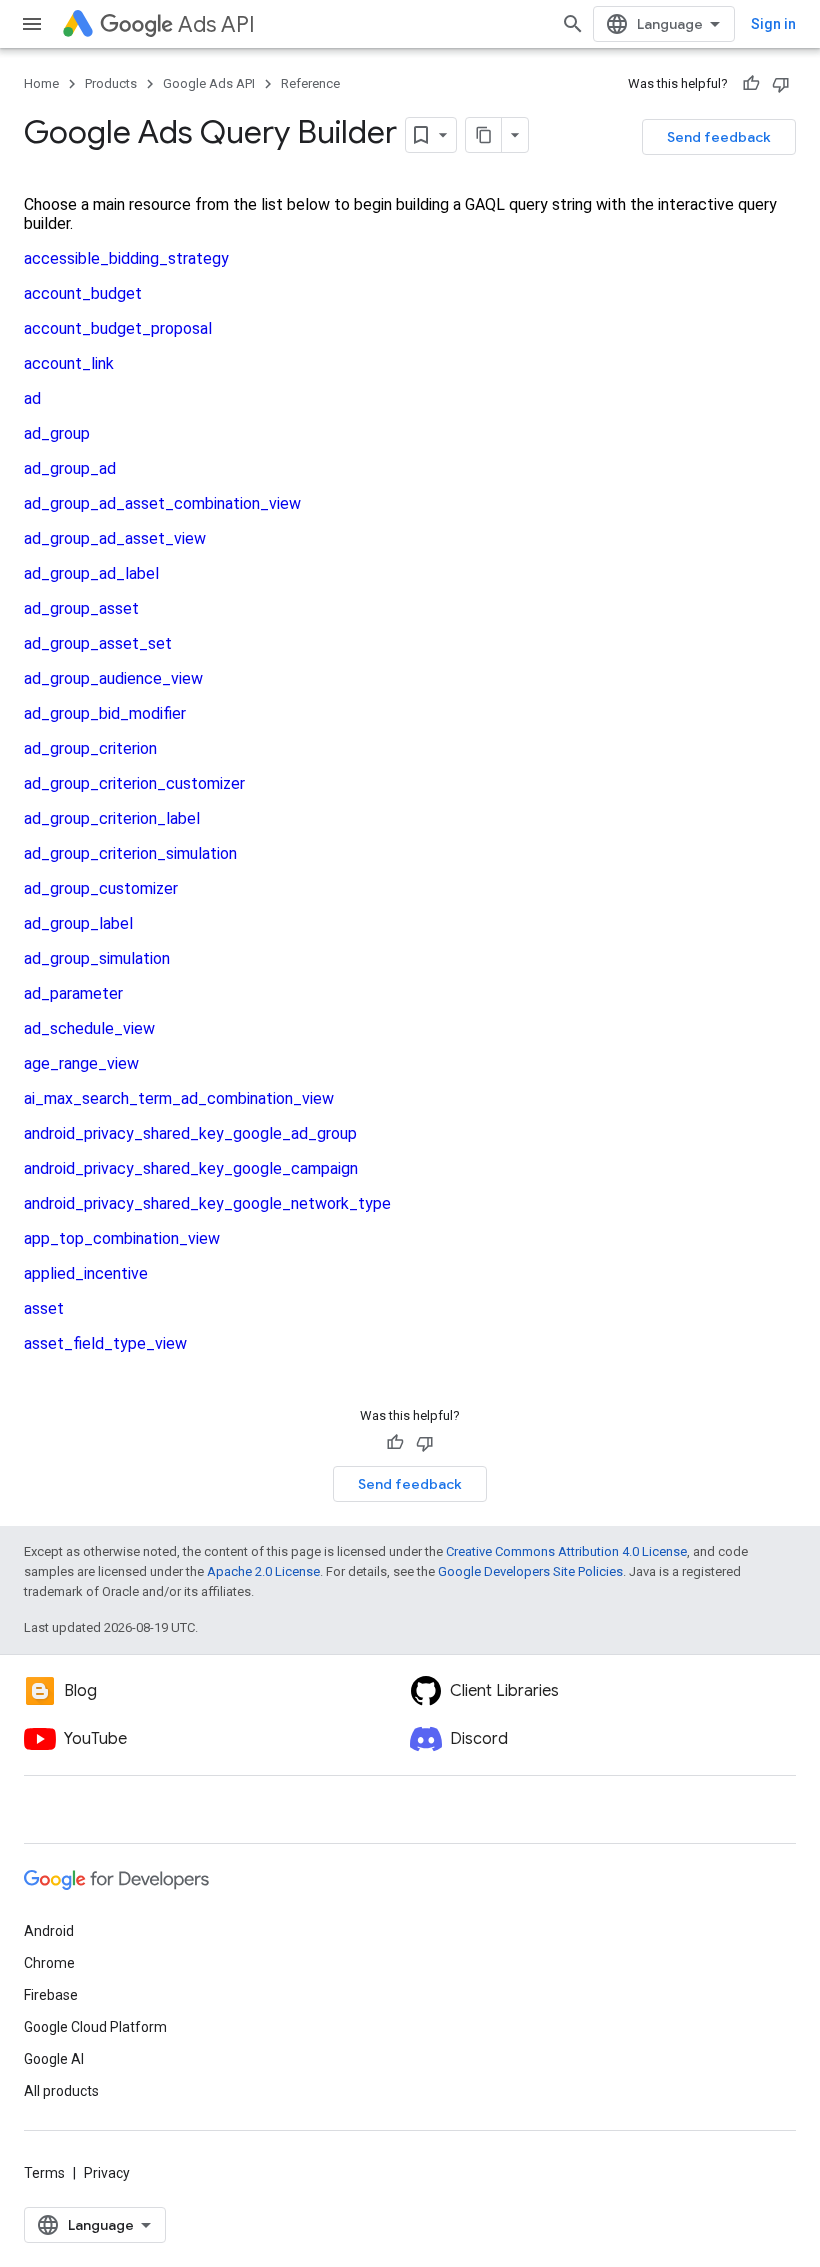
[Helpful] (751, 84)
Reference (310, 83)
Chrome (49, 1963)
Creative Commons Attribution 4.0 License (566, 1551)
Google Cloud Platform (95, 2027)
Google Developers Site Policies (530, 1571)
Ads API (216, 24)
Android (49, 1931)
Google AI (54, 2059)
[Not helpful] (781, 84)
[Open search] (573, 24)
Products (111, 83)
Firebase (51, 1995)
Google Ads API (209, 83)
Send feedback (719, 137)
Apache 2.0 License (263, 1571)
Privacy (107, 2173)
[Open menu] (32, 24)
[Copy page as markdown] (484, 135)
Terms (44, 2173)
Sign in (773, 24)
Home (41, 83)
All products (61, 2091)
